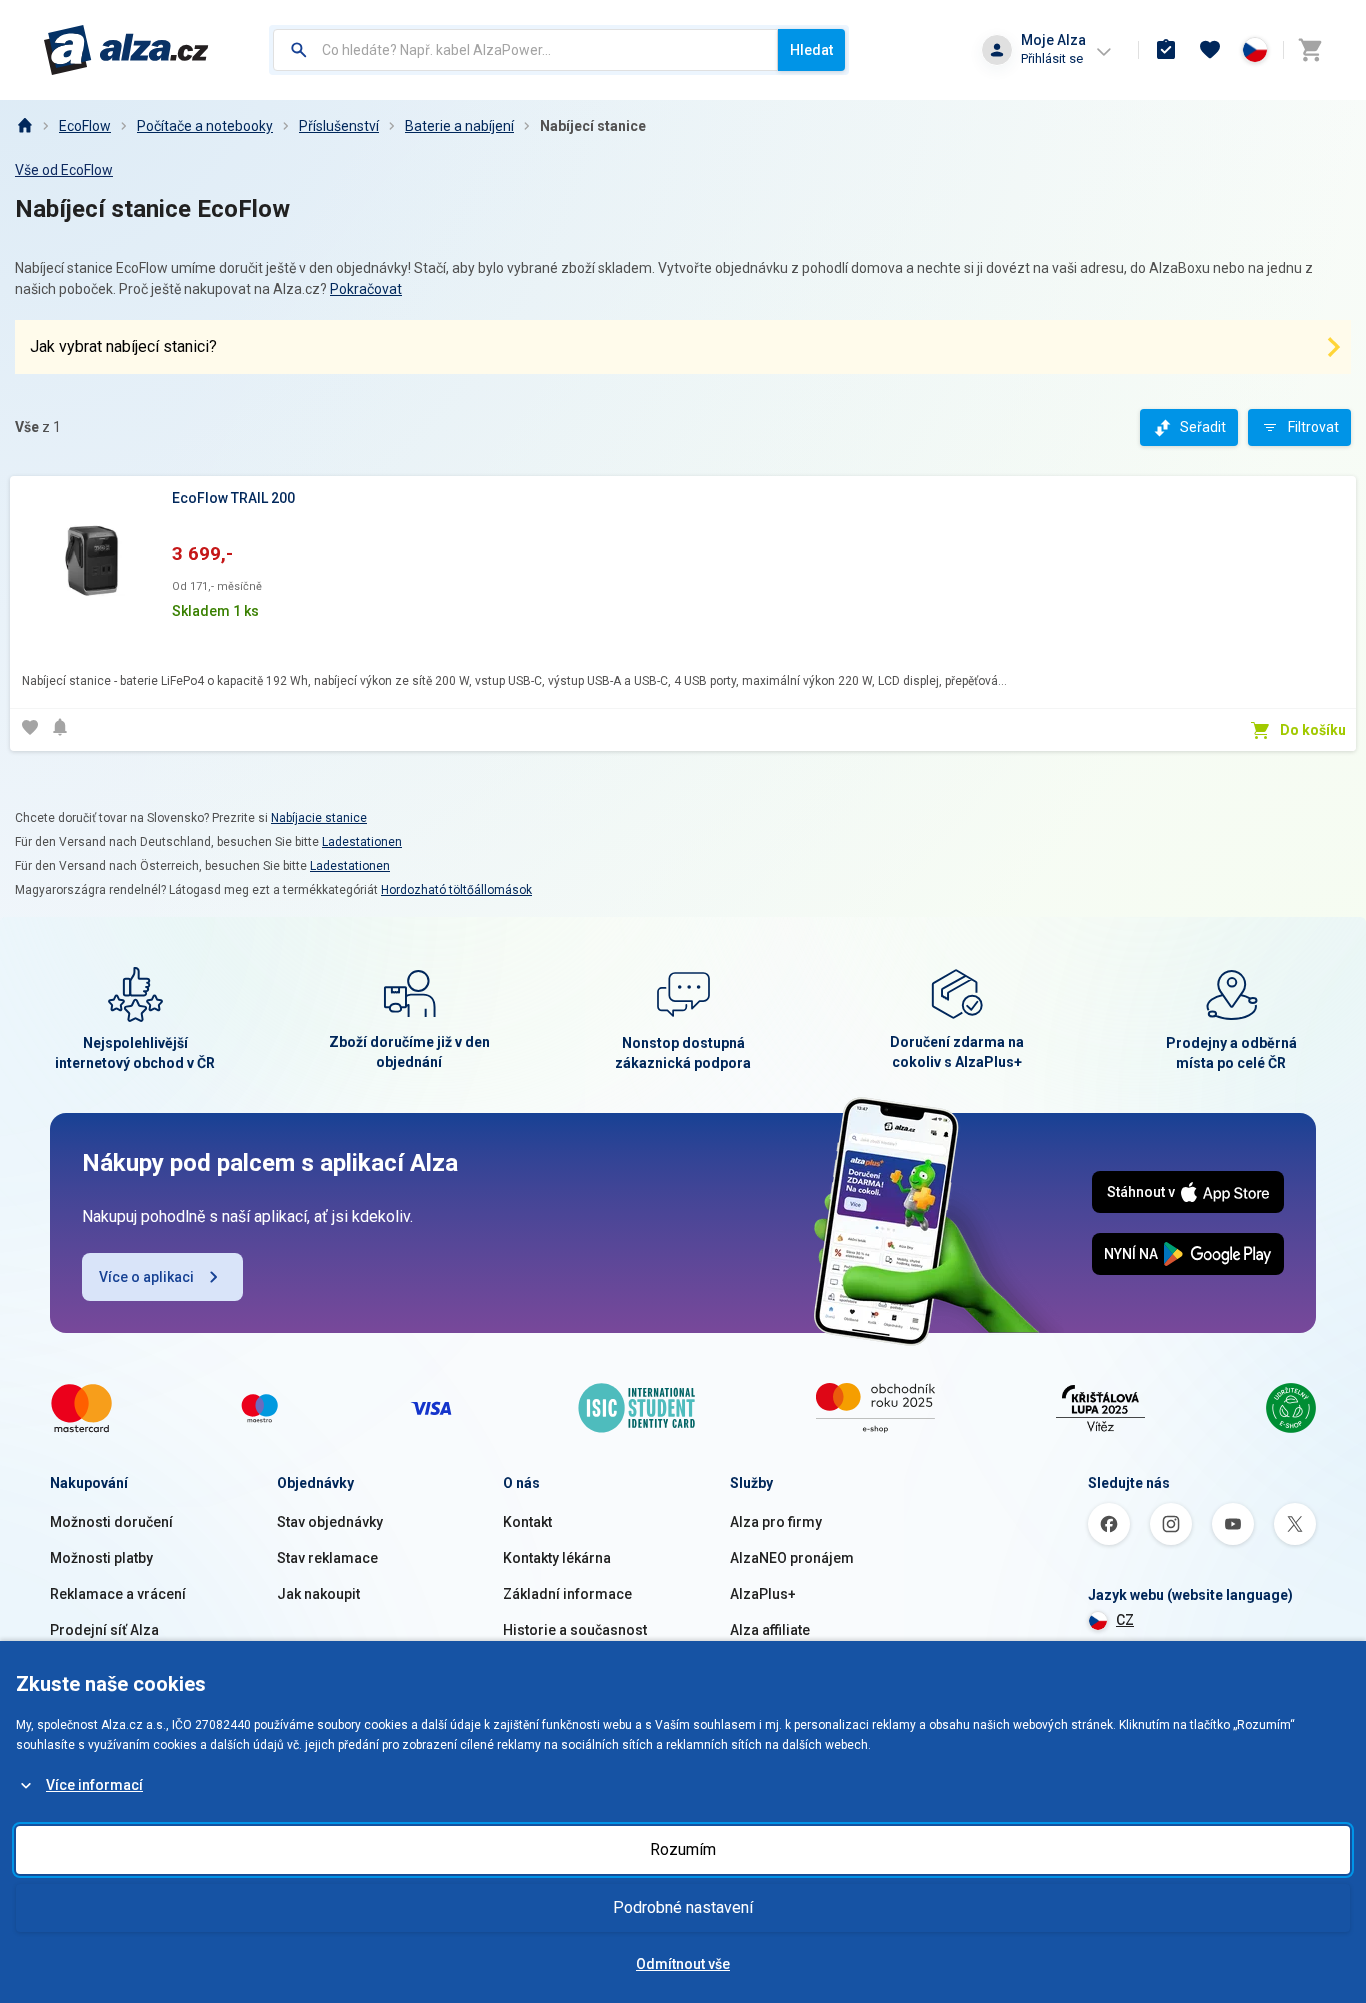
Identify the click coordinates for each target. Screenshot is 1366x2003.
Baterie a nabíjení (459, 126)
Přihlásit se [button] (1052, 58)
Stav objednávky (330, 1522)
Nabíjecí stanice (593, 126)
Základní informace (567, 1594)
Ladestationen (362, 842)
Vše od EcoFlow (64, 170)
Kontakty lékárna (557, 1558)
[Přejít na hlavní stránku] (126, 50)
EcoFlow (85, 126)
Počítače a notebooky (205, 126)
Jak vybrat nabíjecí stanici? (123, 346)
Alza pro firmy (776, 1522)
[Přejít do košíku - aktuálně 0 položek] (1310, 50)
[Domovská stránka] (24, 126)
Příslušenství (339, 126)
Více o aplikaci (146, 1277)
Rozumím (683, 1849)
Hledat (811, 50)
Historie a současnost (575, 1630)
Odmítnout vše (683, 1964)
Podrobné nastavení (683, 1907)
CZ (1125, 1620)
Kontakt (527, 1522)
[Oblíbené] (1210, 50)
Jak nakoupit (318, 1594)
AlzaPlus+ (763, 1594)
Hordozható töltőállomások (456, 890)
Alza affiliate (770, 1630)
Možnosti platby (101, 1558)
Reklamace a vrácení (118, 1594)
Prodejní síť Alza (104, 1630)
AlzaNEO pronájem (792, 1558)
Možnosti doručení (111, 1522)
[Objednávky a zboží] (1166, 50)
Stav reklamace (327, 1558)
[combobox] (525, 50)
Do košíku (1313, 730)
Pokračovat (366, 289)
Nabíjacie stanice (319, 818)
